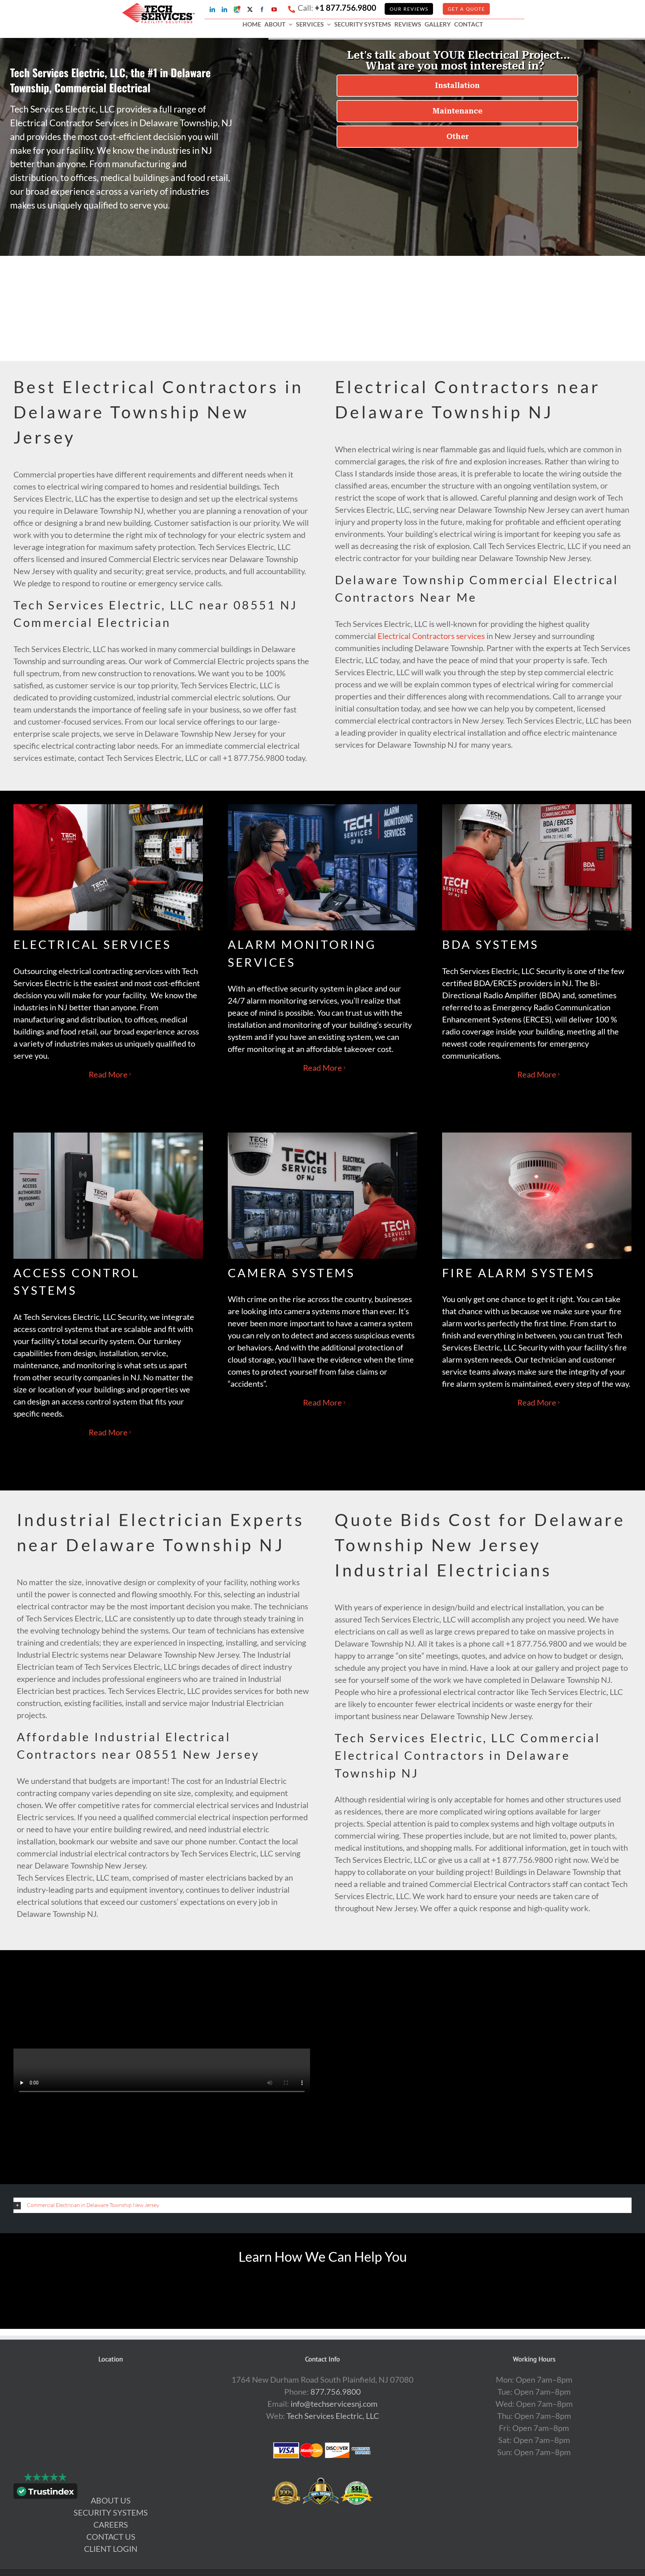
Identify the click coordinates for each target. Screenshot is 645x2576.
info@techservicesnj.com (334, 2404)
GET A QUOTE (466, 9)
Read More (108, 1074)
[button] (322, 2205)
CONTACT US (111, 2537)
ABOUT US (111, 2500)
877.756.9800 (336, 2391)
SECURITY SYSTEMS (111, 2512)
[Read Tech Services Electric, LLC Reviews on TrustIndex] (45, 2493)
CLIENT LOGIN (111, 2549)
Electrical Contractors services (431, 636)
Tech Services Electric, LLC (333, 2416)
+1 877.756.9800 (346, 8)
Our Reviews (409, 9)
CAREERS (111, 2524)
